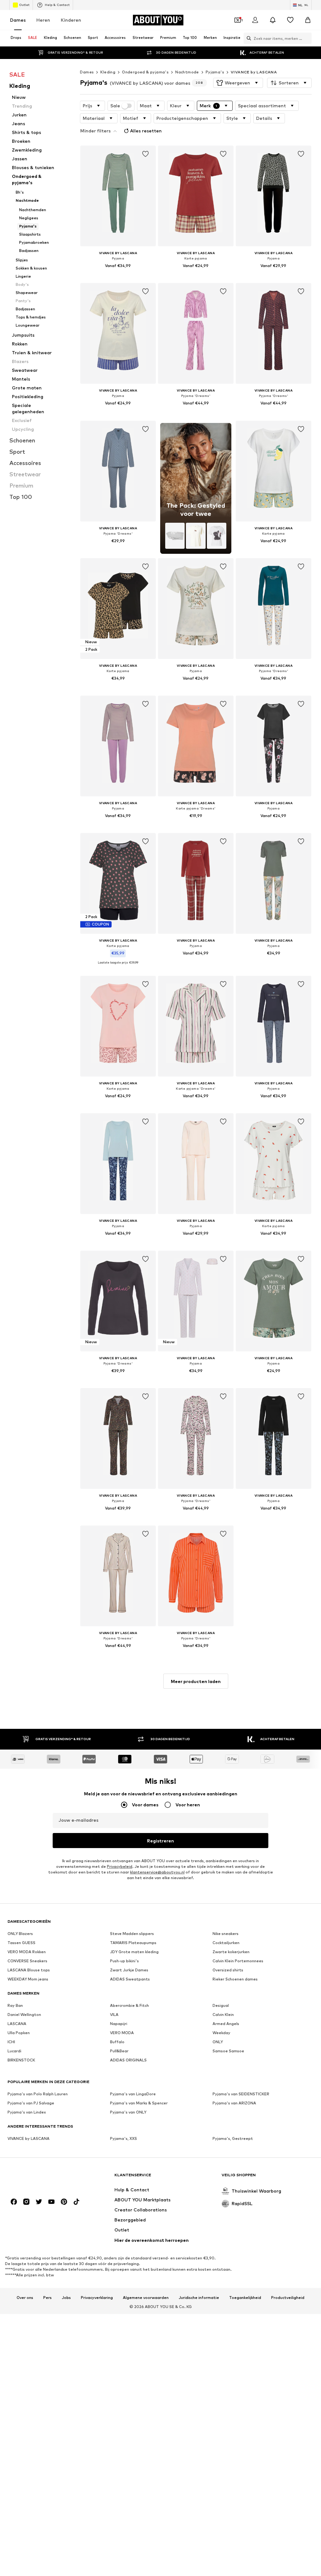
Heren (43, 20)
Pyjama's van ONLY (128, 2112)
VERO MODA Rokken (27, 1952)
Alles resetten (146, 131)
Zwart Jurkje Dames (129, 1970)
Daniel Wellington (24, 2015)
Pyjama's (215, 72)
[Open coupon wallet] (238, 20)
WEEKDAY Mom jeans (28, 1979)
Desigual (221, 2005)
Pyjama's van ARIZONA (234, 2103)
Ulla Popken (19, 2033)
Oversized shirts (228, 1970)
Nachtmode (187, 72)
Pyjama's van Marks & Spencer (139, 2103)
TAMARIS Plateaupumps (133, 1943)
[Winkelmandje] (308, 20)
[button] (238, 83)
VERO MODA (122, 2033)
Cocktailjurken (226, 1943)
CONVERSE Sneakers (27, 1961)
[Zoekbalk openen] (247, 38)
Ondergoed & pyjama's (145, 72)
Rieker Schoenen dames (235, 1979)
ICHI (11, 2042)
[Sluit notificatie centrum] (273, 20)
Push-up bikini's (124, 1961)
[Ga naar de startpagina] (42, 2178)
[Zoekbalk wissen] (307, 38)
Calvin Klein (223, 2015)
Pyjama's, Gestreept (233, 2138)
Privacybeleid (120, 1866)
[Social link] (14, 2202)
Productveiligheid (288, 2298)
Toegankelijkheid (245, 2298)
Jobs (66, 2298)
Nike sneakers (226, 1934)
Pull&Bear (119, 2051)
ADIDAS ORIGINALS (128, 2060)
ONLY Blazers (20, 1934)
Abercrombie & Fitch (129, 2005)
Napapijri (119, 2024)
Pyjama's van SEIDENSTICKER (241, 2094)
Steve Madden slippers (132, 1934)
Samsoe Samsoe (228, 2051)
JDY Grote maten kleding (134, 1952)
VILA (114, 2015)
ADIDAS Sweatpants (130, 1979)
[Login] (255, 20)
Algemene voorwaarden (146, 2298)
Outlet (24, 5)
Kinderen (71, 20)
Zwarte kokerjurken (231, 1952)
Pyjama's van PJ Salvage (31, 2103)
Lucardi (14, 2051)
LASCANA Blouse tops (29, 1970)
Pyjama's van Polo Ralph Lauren (38, 2094)
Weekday (221, 2033)
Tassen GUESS (21, 1943)
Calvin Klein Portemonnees (238, 1961)
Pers (47, 2298)
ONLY (218, 2042)
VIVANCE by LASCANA (254, 72)
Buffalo (117, 2042)
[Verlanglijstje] (290, 20)
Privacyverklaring (97, 2298)
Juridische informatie (199, 2298)
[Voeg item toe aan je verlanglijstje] (145, 154)
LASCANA (17, 2024)
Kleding (108, 72)
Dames (18, 20)
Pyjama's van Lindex (27, 2112)
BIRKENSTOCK (21, 2060)
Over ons (25, 2298)
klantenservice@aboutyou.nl (157, 1872)
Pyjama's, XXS (124, 2138)
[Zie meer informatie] (118, 275)
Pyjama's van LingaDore (133, 2094)
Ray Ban (15, 2005)
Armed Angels (226, 2024)
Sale (115, 106)
